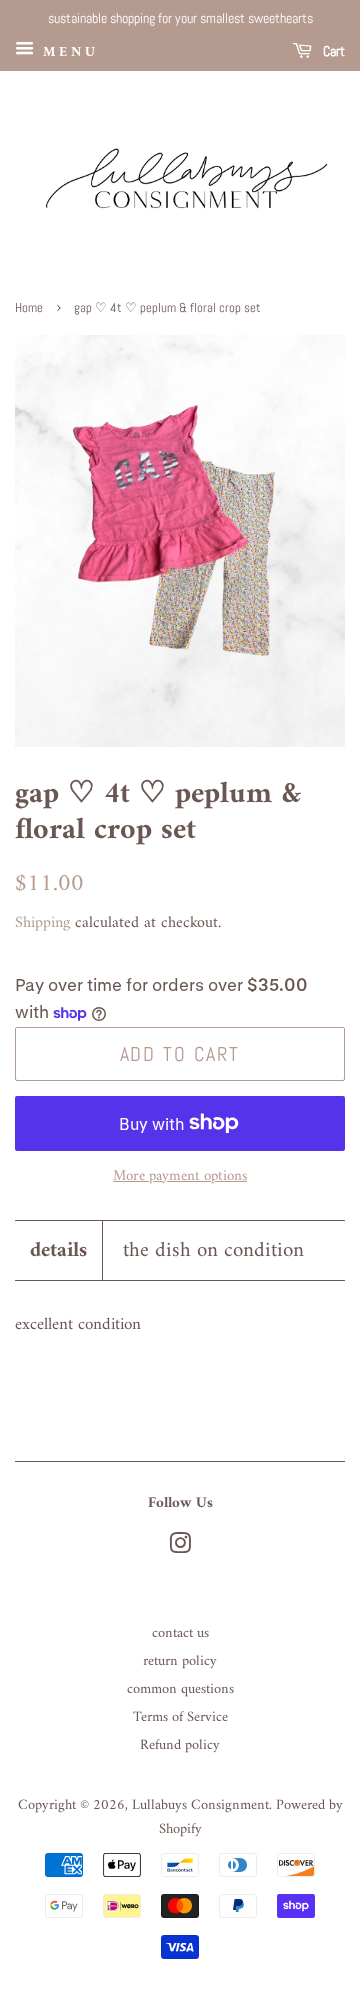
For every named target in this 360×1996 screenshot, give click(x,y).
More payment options (180, 1176)
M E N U (67, 51)
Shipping (42, 923)
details (58, 1250)
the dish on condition (213, 1250)
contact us (180, 1633)
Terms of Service (180, 1717)
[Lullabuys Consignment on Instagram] (180, 1548)
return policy (180, 1661)
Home (29, 308)
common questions (180, 1689)
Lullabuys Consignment (200, 1805)
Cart (332, 51)
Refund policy (180, 1745)
